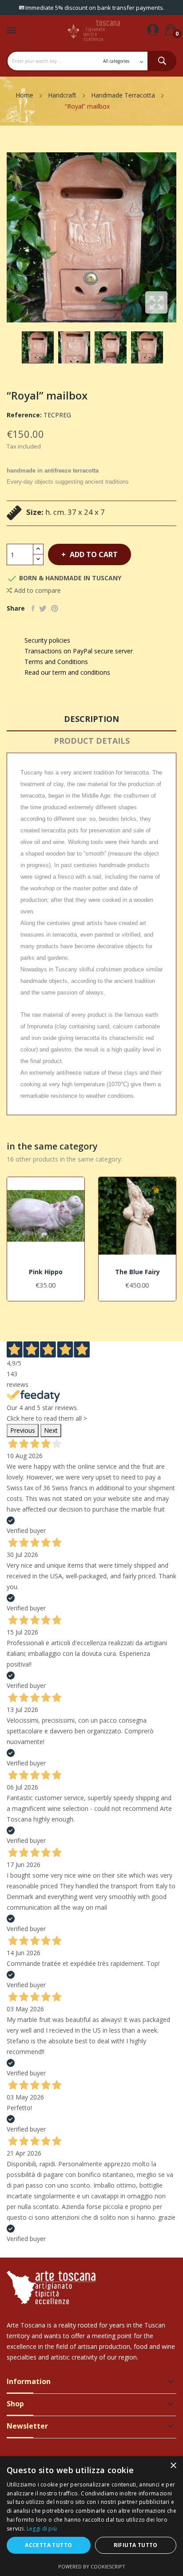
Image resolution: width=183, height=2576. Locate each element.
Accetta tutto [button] (48, 2545)
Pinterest (55, 608)
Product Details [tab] (92, 741)
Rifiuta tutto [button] (136, 2545)
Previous (23, 1430)
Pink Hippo (46, 1272)
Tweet (43, 608)
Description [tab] (91, 719)
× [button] (173, 2466)
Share (33, 608)
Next (51, 1430)
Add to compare (38, 590)
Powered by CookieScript (92, 2566)
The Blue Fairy (137, 1272)
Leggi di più (42, 2529)
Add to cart (94, 554)
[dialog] (91, 2516)
